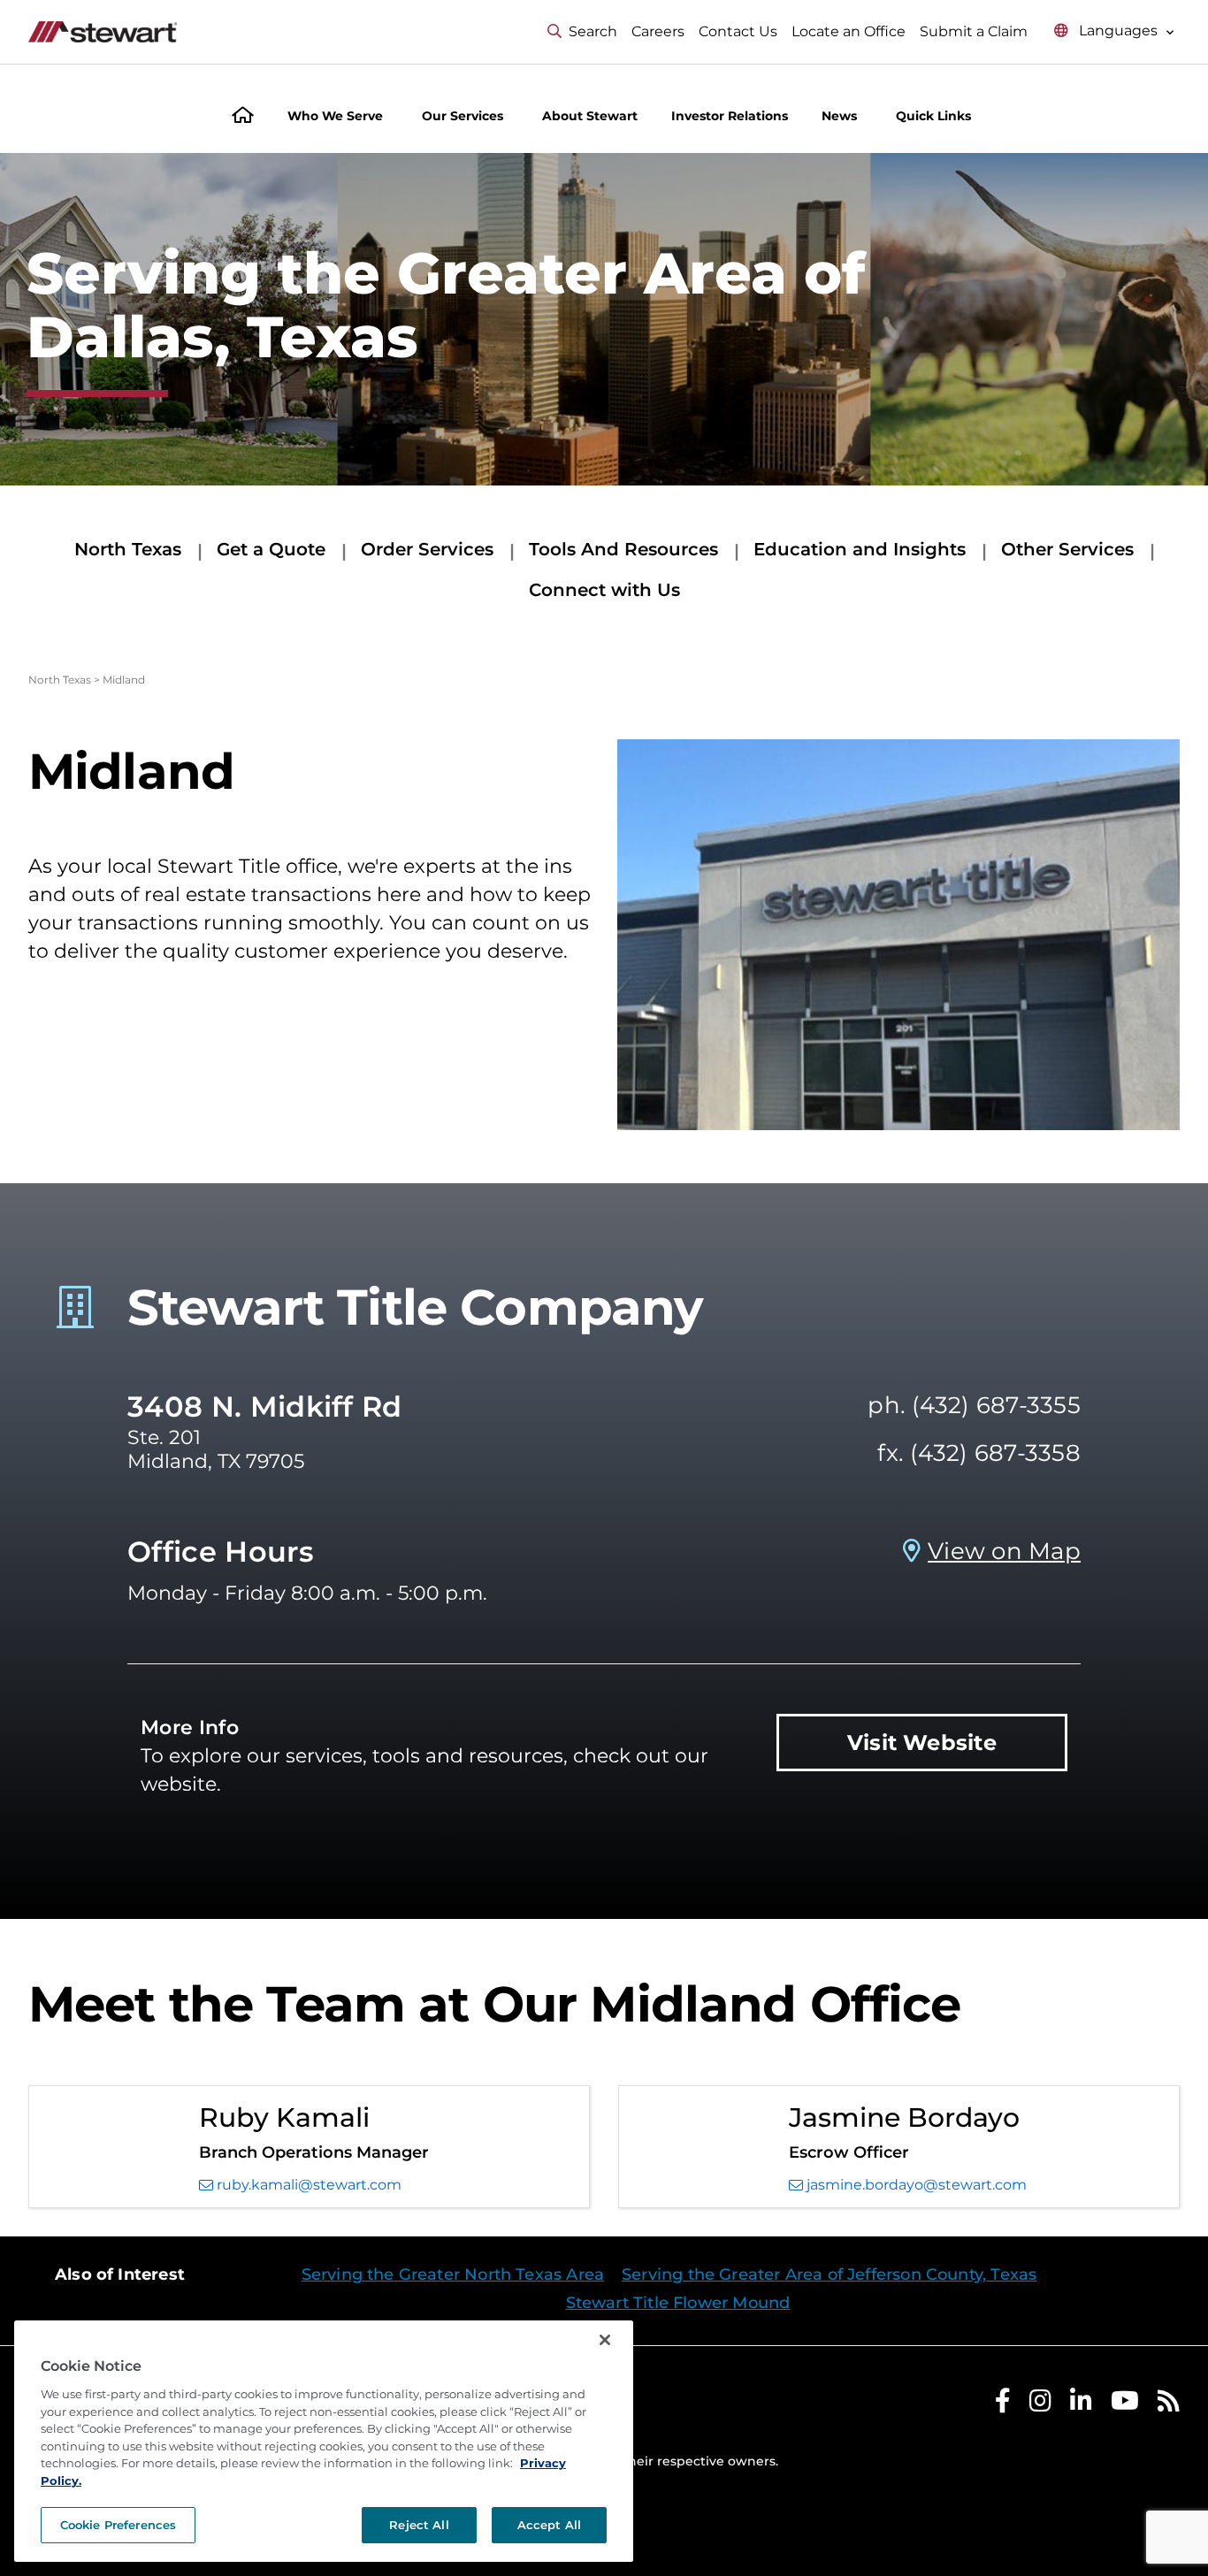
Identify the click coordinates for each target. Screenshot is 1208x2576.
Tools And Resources (623, 549)
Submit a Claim (974, 31)
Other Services (1067, 549)
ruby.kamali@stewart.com (309, 2185)
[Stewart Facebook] (1003, 2405)
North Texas (128, 549)
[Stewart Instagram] (1040, 2405)
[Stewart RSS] (1169, 2405)
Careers (658, 31)
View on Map (1004, 1551)
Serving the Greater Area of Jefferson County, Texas (829, 2274)
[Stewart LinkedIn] (1081, 2405)
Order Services (427, 549)
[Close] (605, 2340)
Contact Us (738, 31)
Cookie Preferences (118, 2525)
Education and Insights (860, 549)
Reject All (419, 2525)
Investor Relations (730, 116)
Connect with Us (604, 590)
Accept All (549, 2525)
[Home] (243, 117)
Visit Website (922, 1743)
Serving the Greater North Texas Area (453, 2274)
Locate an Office (849, 31)
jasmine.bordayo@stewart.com (917, 2185)
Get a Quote (271, 549)
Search (593, 31)
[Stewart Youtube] (1125, 2405)
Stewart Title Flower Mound (678, 2303)
